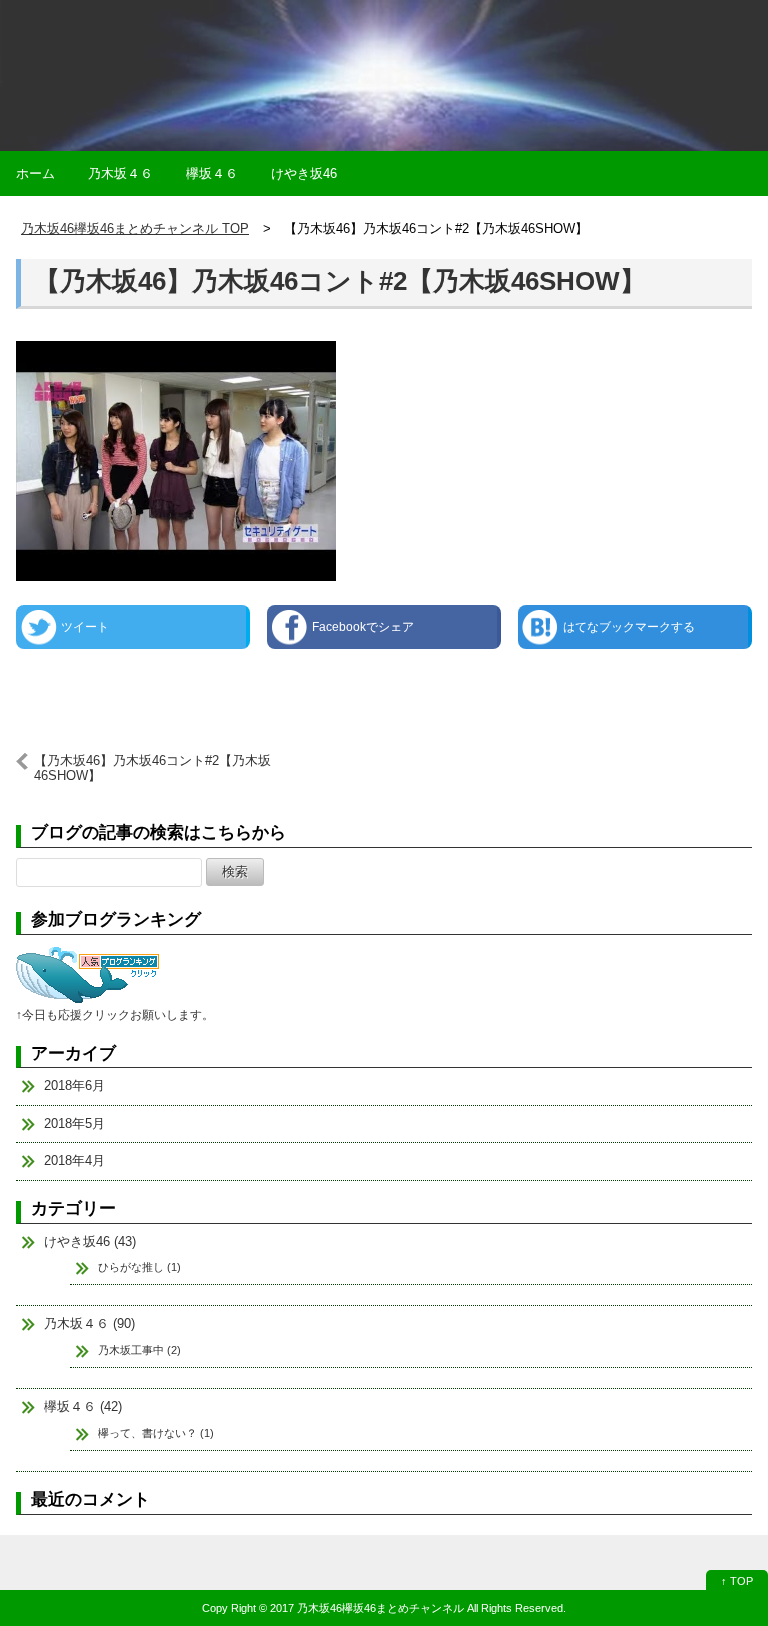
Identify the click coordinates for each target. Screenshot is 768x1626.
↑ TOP (737, 1581)
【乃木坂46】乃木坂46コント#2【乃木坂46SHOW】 (340, 281)
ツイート (85, 627)
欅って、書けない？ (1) (156, 1433)
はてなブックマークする (629, 627)
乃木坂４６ (120, 173)
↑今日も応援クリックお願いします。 (115, 1015)
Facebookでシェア (363, 627)
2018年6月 (74, 1085)
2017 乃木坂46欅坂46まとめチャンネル (367, 1608)
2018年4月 (74, 1160)
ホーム (35, 173)
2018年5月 (74, 1123)
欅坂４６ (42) (83, 1406)
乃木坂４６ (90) (89, 1323)
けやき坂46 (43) (90, 1241)
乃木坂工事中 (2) (139, 1350)
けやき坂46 (304, 173)
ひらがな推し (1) (139, 1267)
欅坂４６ (212, 173)
